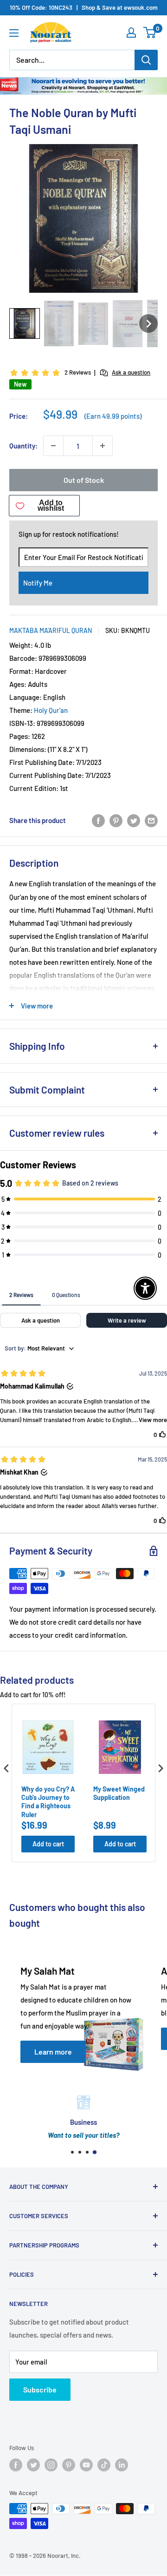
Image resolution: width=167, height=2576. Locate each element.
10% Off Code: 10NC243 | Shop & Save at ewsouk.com (84, 7)
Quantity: (23, 446)
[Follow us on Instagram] (51, 2465)
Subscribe (40, 2389)
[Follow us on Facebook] (16, 2465)
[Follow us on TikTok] (104, 2465)
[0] (150, 33)
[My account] (131, 33)
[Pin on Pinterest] (116, 820)
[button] (25, 323)
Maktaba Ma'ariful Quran (51, 630)
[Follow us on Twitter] (33, 2465)
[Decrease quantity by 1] (53, 446)
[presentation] (6, 1769)
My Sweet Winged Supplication (119, 1793)
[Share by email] (151, 820)
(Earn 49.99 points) (113, 416)
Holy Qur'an (51, 710)
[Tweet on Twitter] (134, 820)
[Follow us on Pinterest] (69, 2465)
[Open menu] (14, 33)
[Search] (146, 60)
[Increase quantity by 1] (103, 446)
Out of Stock (84, 480)
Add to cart (48, 1844)
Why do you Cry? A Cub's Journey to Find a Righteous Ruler (48, 1802)
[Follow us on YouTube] (86, 2465)
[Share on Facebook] (98, 820)
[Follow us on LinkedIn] (122, 2465)
